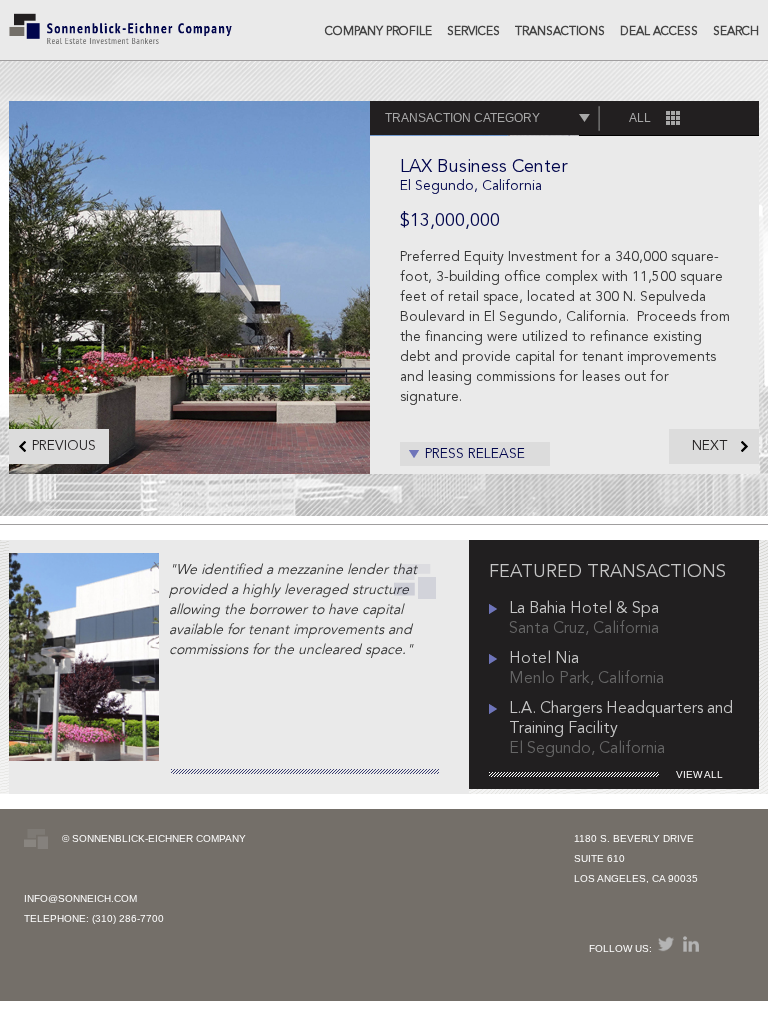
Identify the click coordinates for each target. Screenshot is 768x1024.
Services (473, 32)
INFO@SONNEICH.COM (80, 898)
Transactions (560, 32)
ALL (640, 118)
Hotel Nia (544, 659)
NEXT (709, 446)
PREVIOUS (64, 446)
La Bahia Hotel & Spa (584, 609)
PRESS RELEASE (475, 454)
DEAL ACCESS (659, 32)
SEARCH (736, 32)
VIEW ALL (699, 774)
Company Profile (378, 32)
